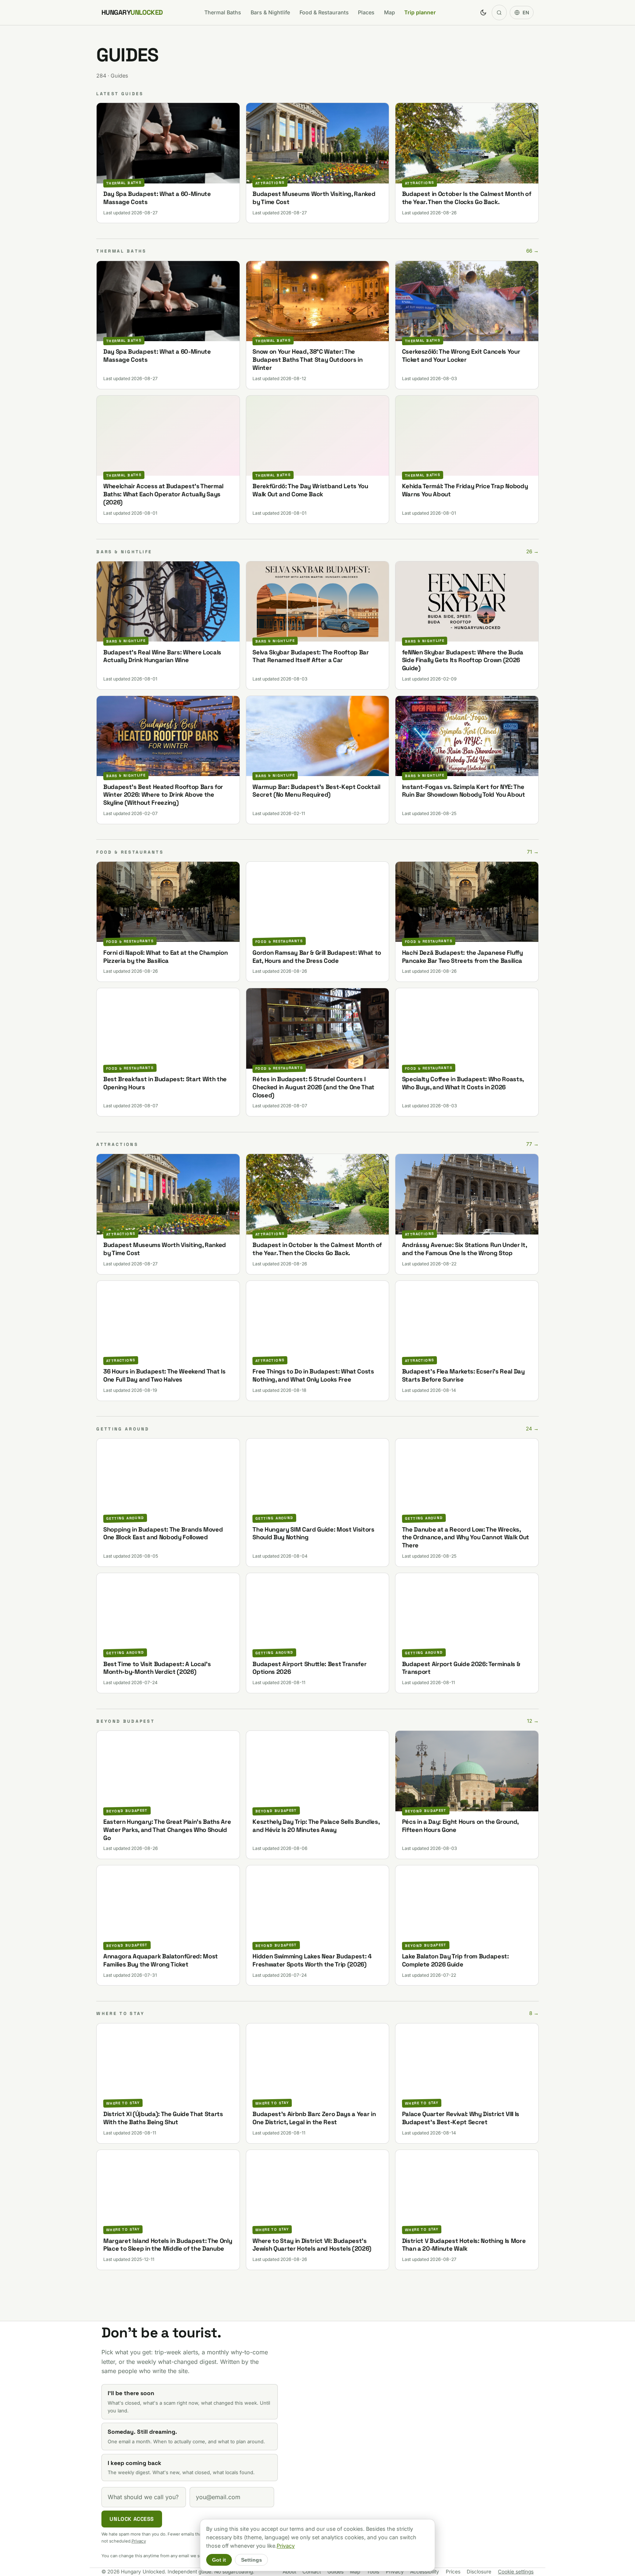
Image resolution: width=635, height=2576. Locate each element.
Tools (373, 2572)
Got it (219, 2560)
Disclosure (479, 2572)
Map (390, 12)
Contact (312, 2572)
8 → (534, 2013)
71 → (533, 852)
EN (526, 12)
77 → (532, 1144)
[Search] (499, 12)
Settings (252, 2560)
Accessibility (425, 2572)
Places (366, 12)
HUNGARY (132, 12)
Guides (336, 2572)
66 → (532, 251)
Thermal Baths (223, 12)
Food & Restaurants (324, 12)
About (289, 2572)
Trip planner (420, 12)
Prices (453, 2572)
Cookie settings (516, 2572)
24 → (532, 1429)
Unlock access (132, 2519)
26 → (532, 551)
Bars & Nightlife (270, 12)
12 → (533, 1721)
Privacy (139, 2541)
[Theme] (483, 12)
